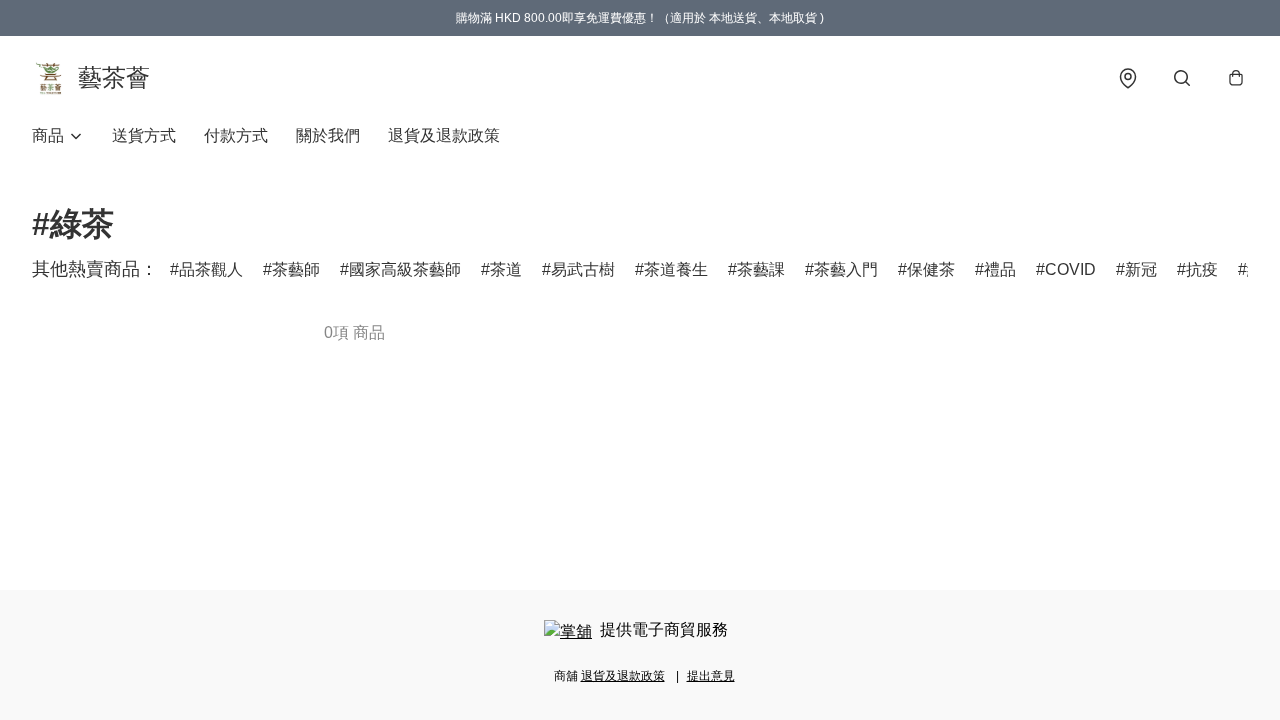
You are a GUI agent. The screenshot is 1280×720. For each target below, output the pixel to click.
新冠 (1141, 269)
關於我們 (328, 135)
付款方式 (236, 135)
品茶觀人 (211, 269)
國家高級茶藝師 (405, 269)
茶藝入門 (846, 269)
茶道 (506, 269)
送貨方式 (144, 135)
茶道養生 (676, 269)
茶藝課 (761, 269)
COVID (1070, 269)
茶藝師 (296, 269)
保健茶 (931, 269)
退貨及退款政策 (444, 135)
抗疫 (1202, 269)
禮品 (1000, 269)
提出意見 (711, 676)
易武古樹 (583, 269)
